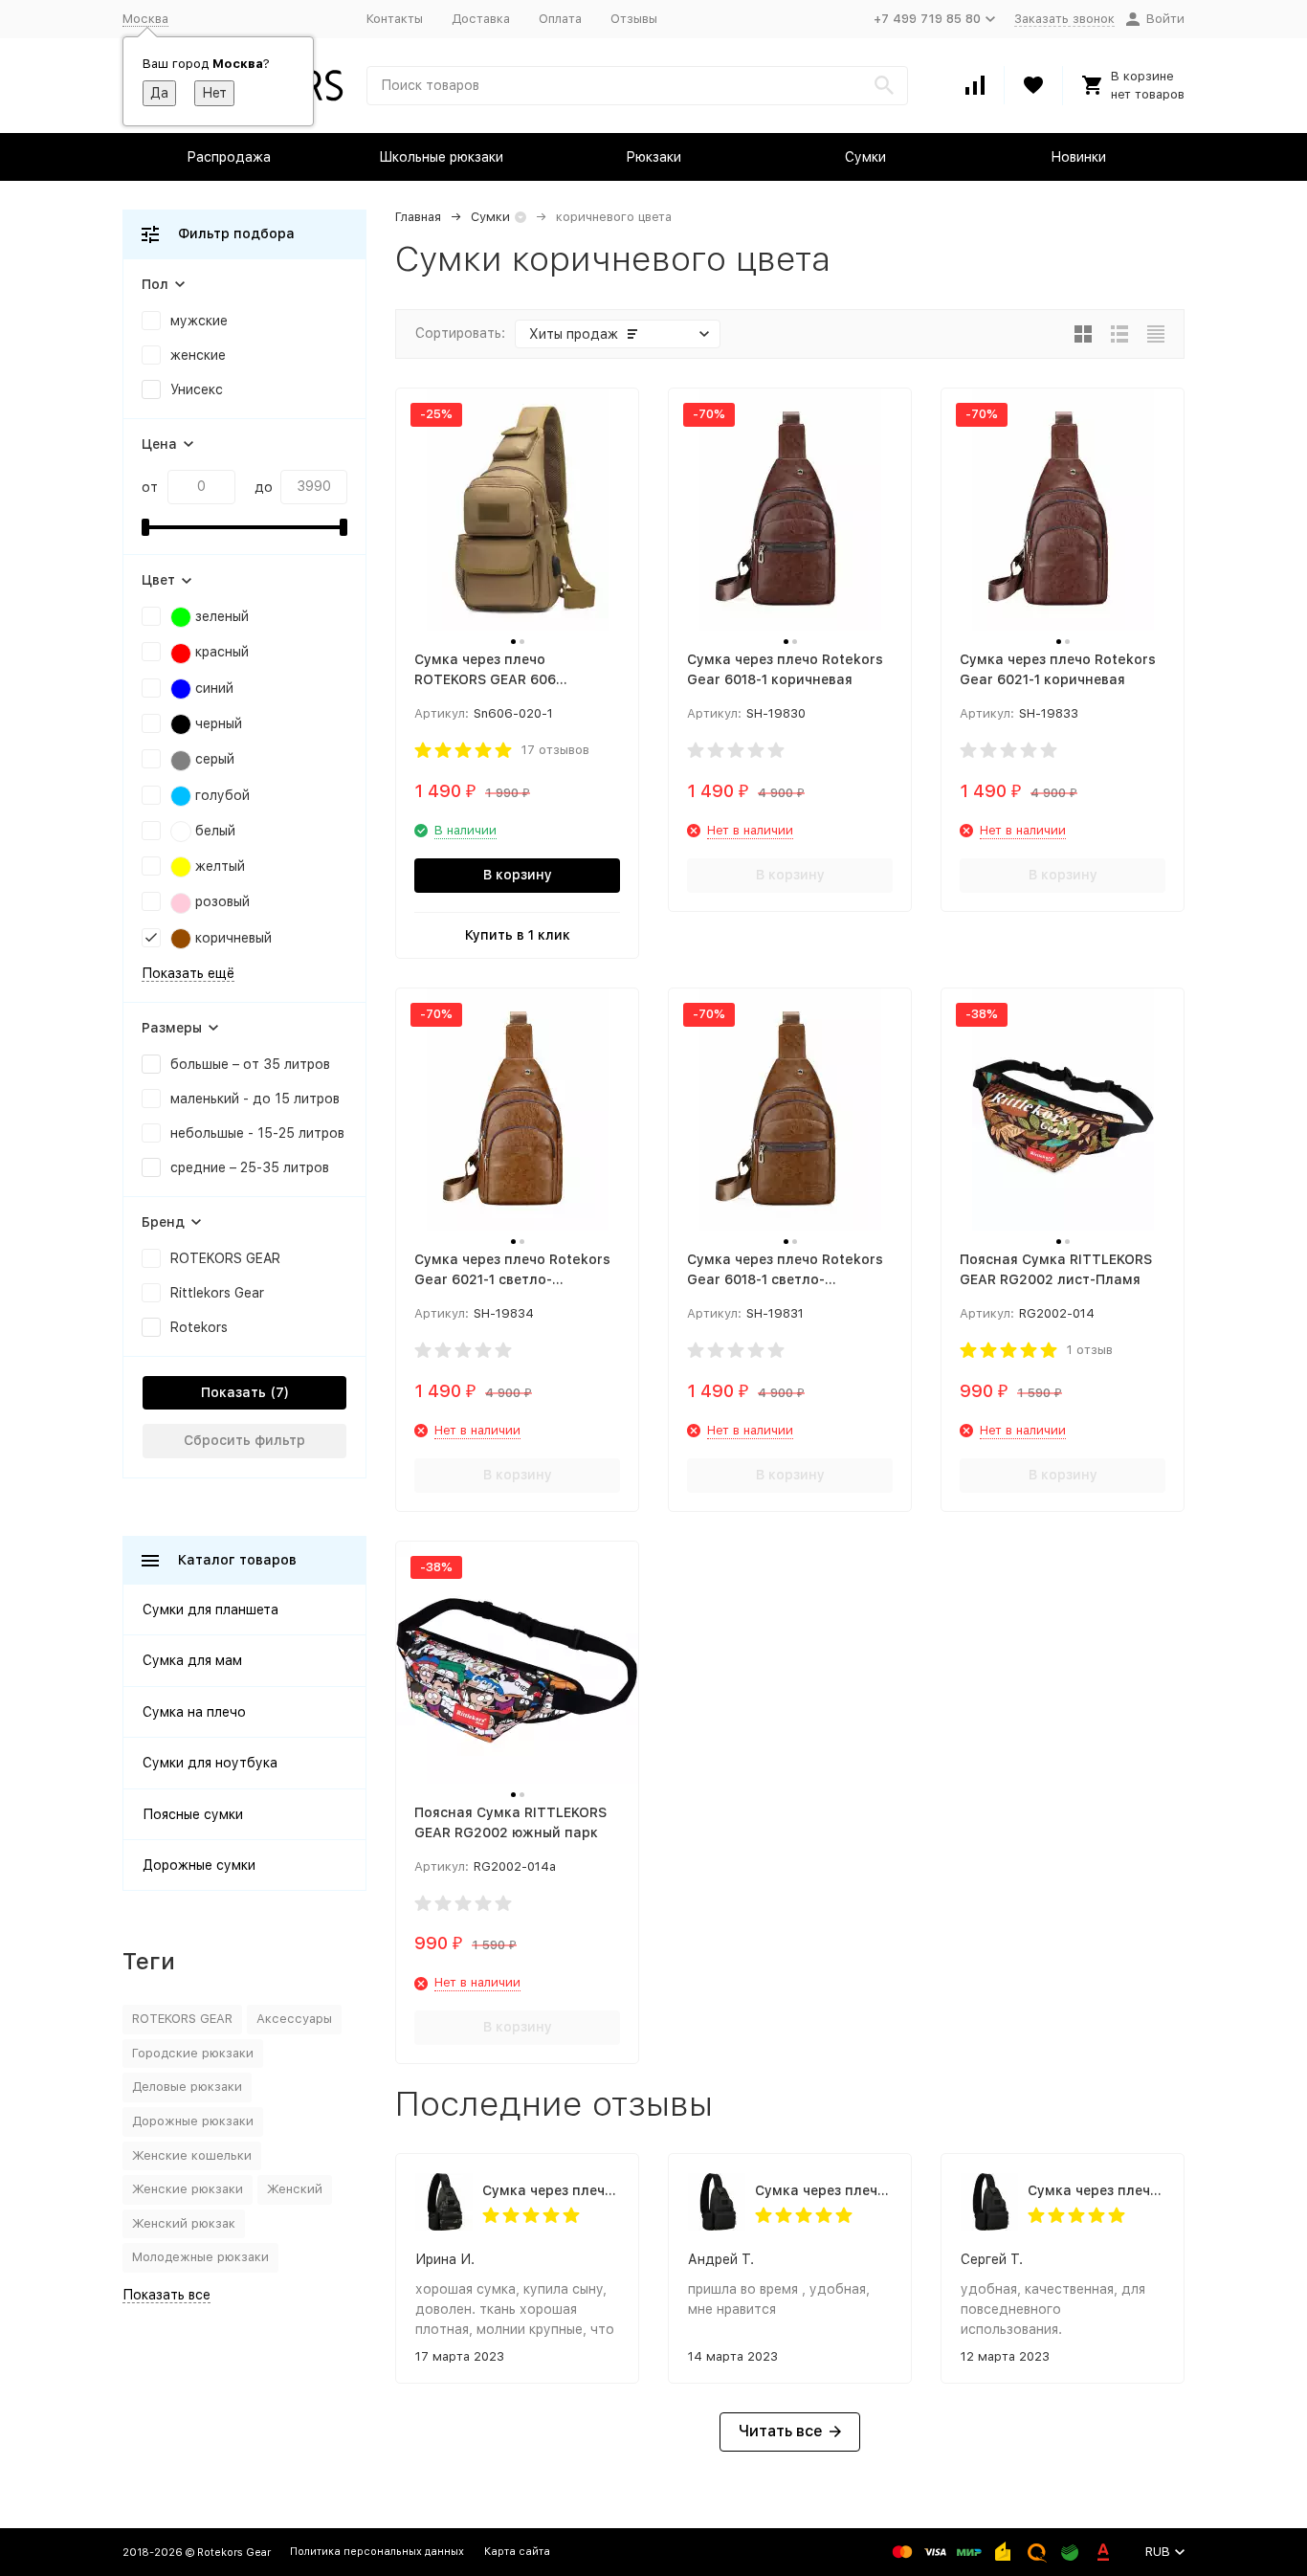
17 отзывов (555, 750)
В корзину (518, 875)
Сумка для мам (192, 1660)
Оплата (560, 19)
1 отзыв (1090, 1350)
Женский (295, 2189)
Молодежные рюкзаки (200, 2257)
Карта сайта (517, 2552)
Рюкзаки (653, 157)
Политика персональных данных (377, 2552)
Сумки (865, 157)
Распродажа (229, 157)
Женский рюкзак (184, 2223)
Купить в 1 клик (518, 935)
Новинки (1078, 157)
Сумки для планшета (210, 1610)
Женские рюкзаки (188, 2189)
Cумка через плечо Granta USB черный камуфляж (551, 2190)
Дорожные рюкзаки (193, 2121)
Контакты (395, 19)
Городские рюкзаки (193, 2053)
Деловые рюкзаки (187, 2087)
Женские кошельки (192, 2155)
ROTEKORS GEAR (182, 2019)
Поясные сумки (193, 1814)
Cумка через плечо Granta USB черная (823, 2190)
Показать (233, 1392)
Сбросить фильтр (244, 1440)
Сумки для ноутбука (210, 1763)
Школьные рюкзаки (441, 157)
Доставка (481, 19)
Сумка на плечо (194, 1712)
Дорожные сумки (199, 1865)
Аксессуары (294, 2019)
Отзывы (634, 19)
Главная (418, 217)
